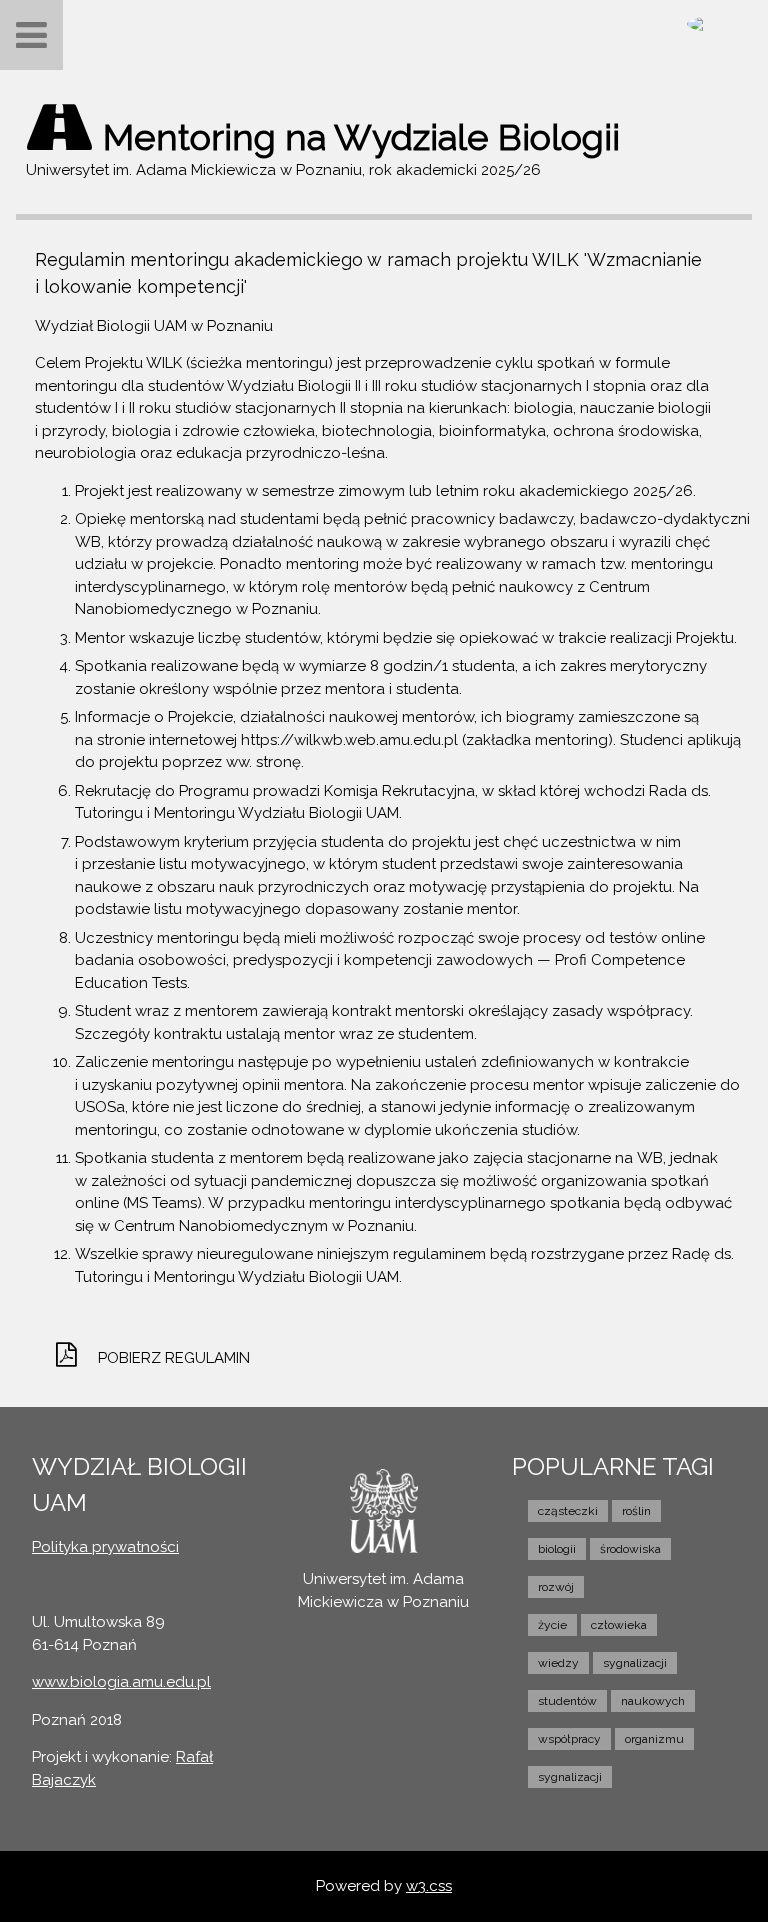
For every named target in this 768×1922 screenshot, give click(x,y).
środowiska (630, 1549)
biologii (557, 1549)
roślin (636, 1511)
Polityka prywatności (105, 1547)
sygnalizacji (635, 1663)
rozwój (556, 1587)
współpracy (569, 1739)
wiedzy (558, 1663)
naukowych (653, 1701)
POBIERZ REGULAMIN (174, 1358)
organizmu (654, 1739)
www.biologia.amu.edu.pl (121, 1682)
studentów (567, 1701)
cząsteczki (568, 1511)
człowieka (619, 1625)
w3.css (429, 1886)
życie (552, 1625)
